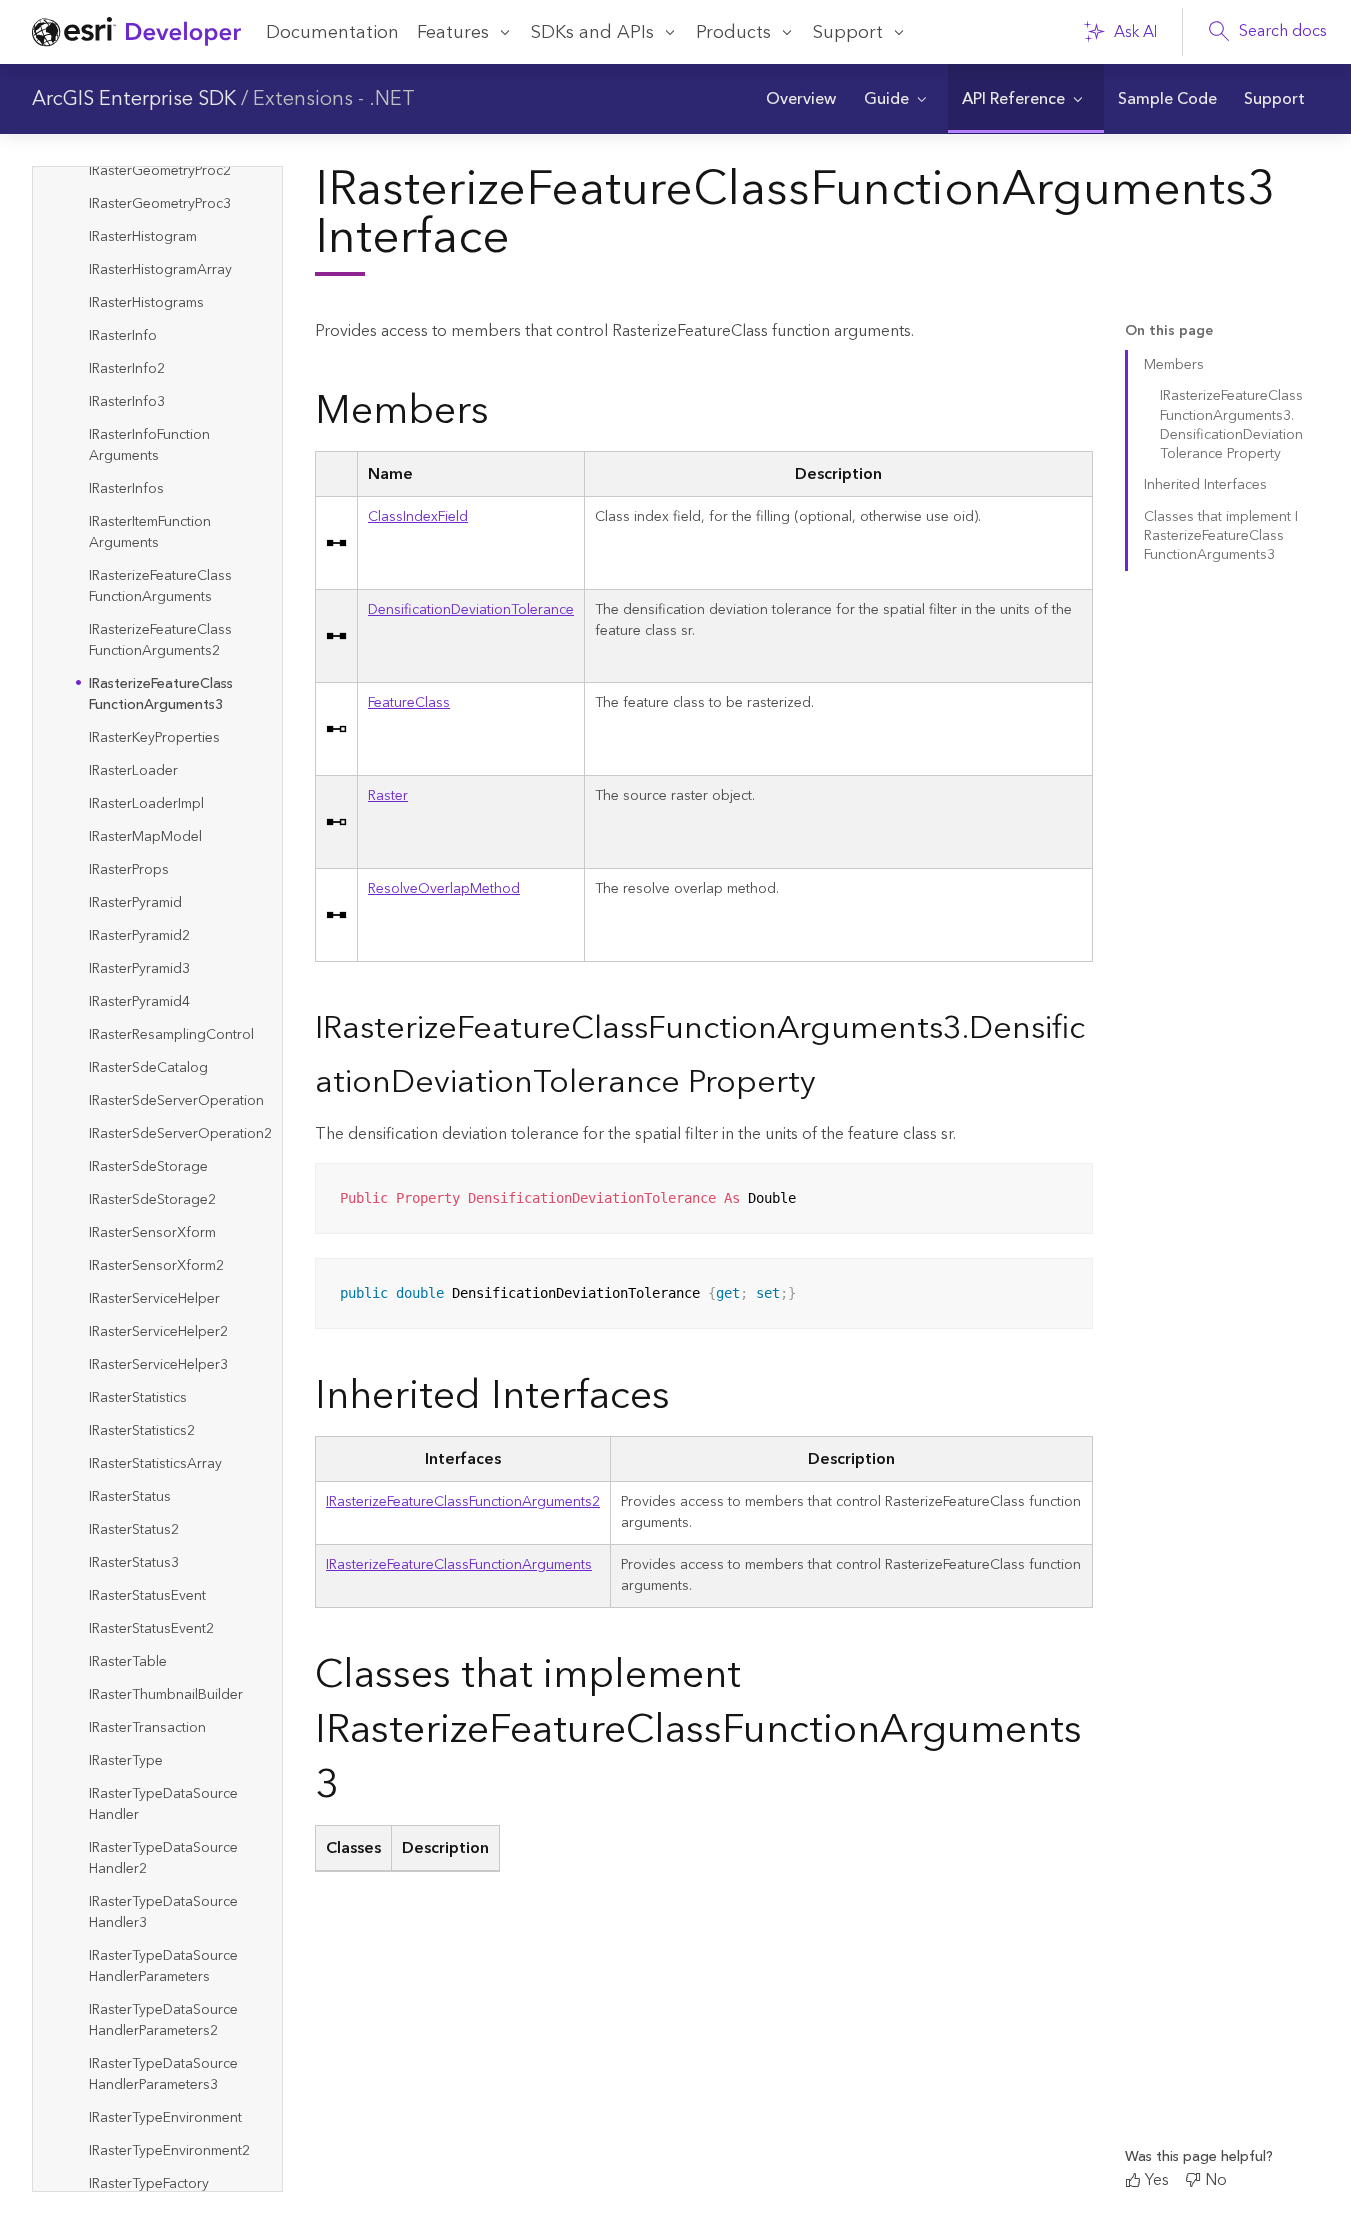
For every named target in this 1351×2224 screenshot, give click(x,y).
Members (1174, 365)
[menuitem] (800, 99)
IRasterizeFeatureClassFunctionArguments (459, 1565)
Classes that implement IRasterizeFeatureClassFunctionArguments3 (1221, 536)
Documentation (332, 32)
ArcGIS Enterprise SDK (134, 99)
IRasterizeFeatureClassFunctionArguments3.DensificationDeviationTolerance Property (1231, 425)
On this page (1169, 331)
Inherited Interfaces (1205, 485)
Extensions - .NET (334, 99)
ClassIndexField (418, 517)
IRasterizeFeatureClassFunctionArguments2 (463, 1502)
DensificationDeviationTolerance (471, 610)
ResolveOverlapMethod (444, 889)
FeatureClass (409, 703)
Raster (388, 796)
